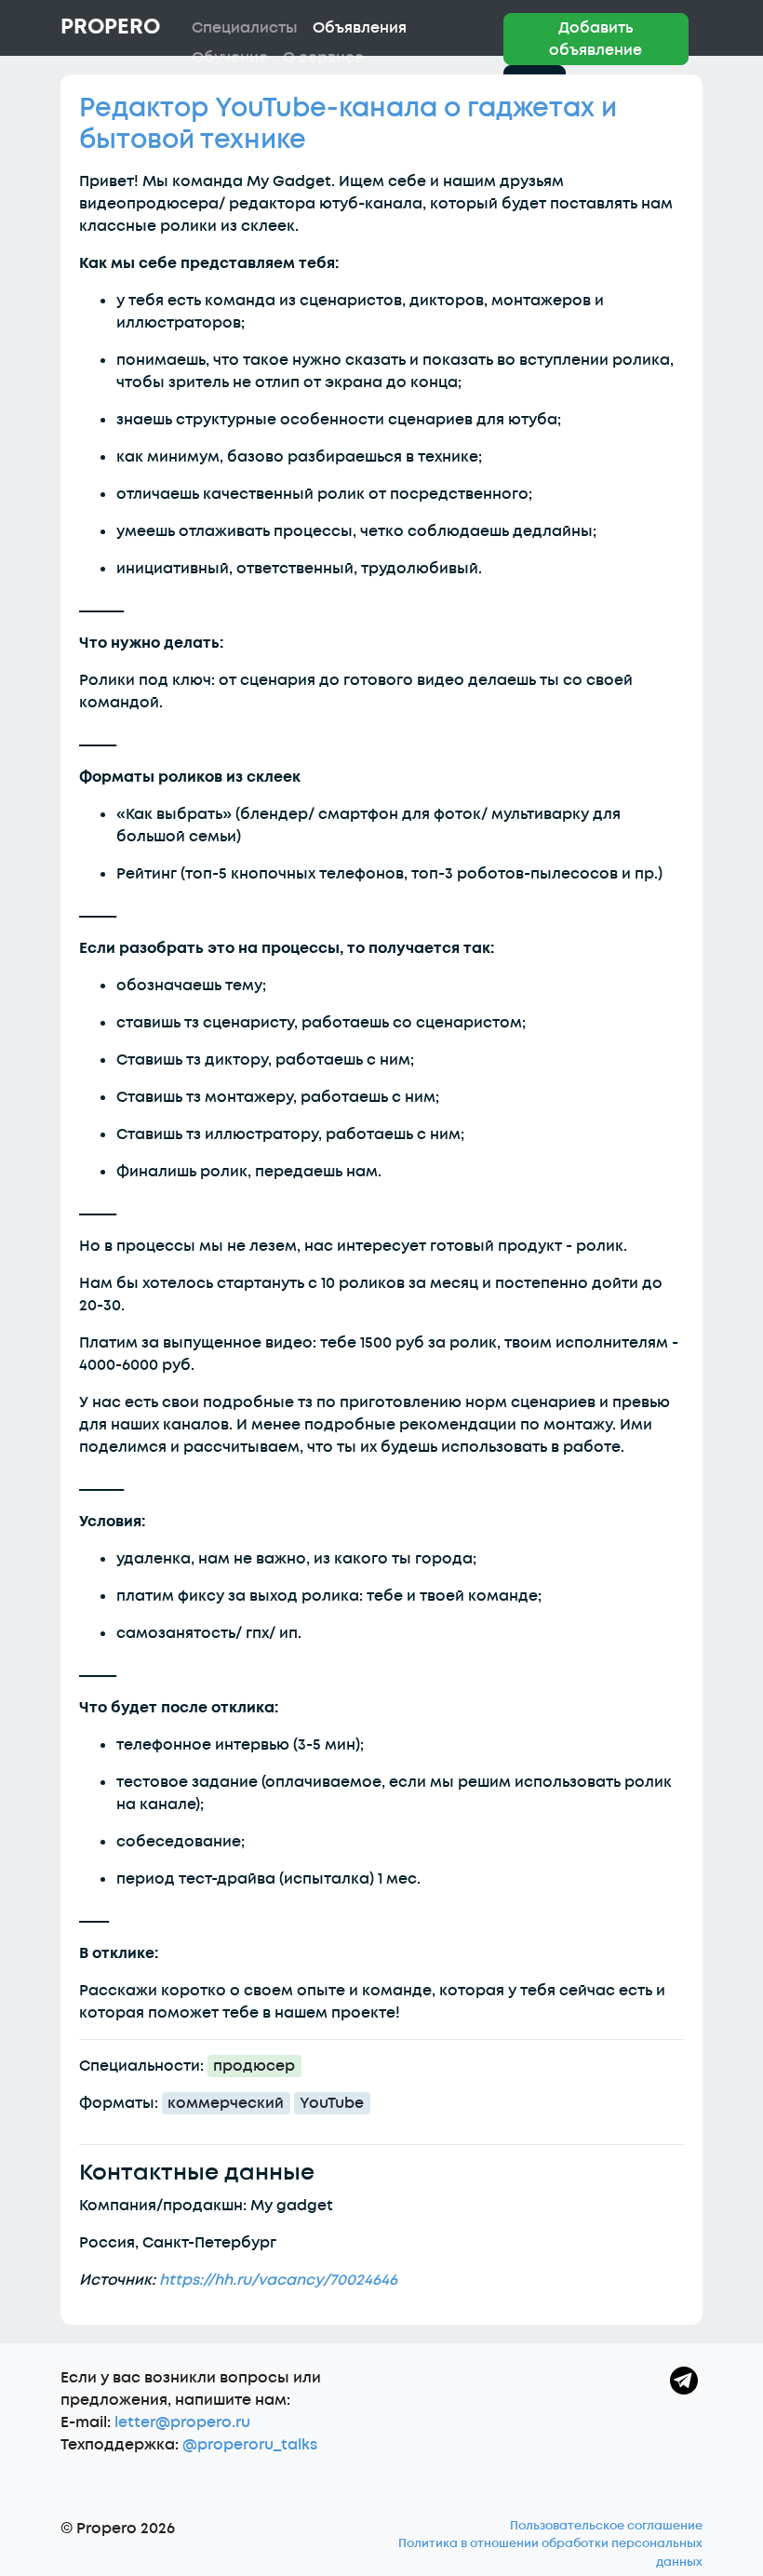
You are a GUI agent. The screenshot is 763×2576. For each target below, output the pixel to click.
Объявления (360, 28)
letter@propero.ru (182, 2422)
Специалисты (245, 28)
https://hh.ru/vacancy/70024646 (278, 2280)
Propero (110, 27)
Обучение (230, 58)
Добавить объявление (596, 39)
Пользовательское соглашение (606, 2526)
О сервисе (323, 58)
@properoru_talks (250, 2445)
